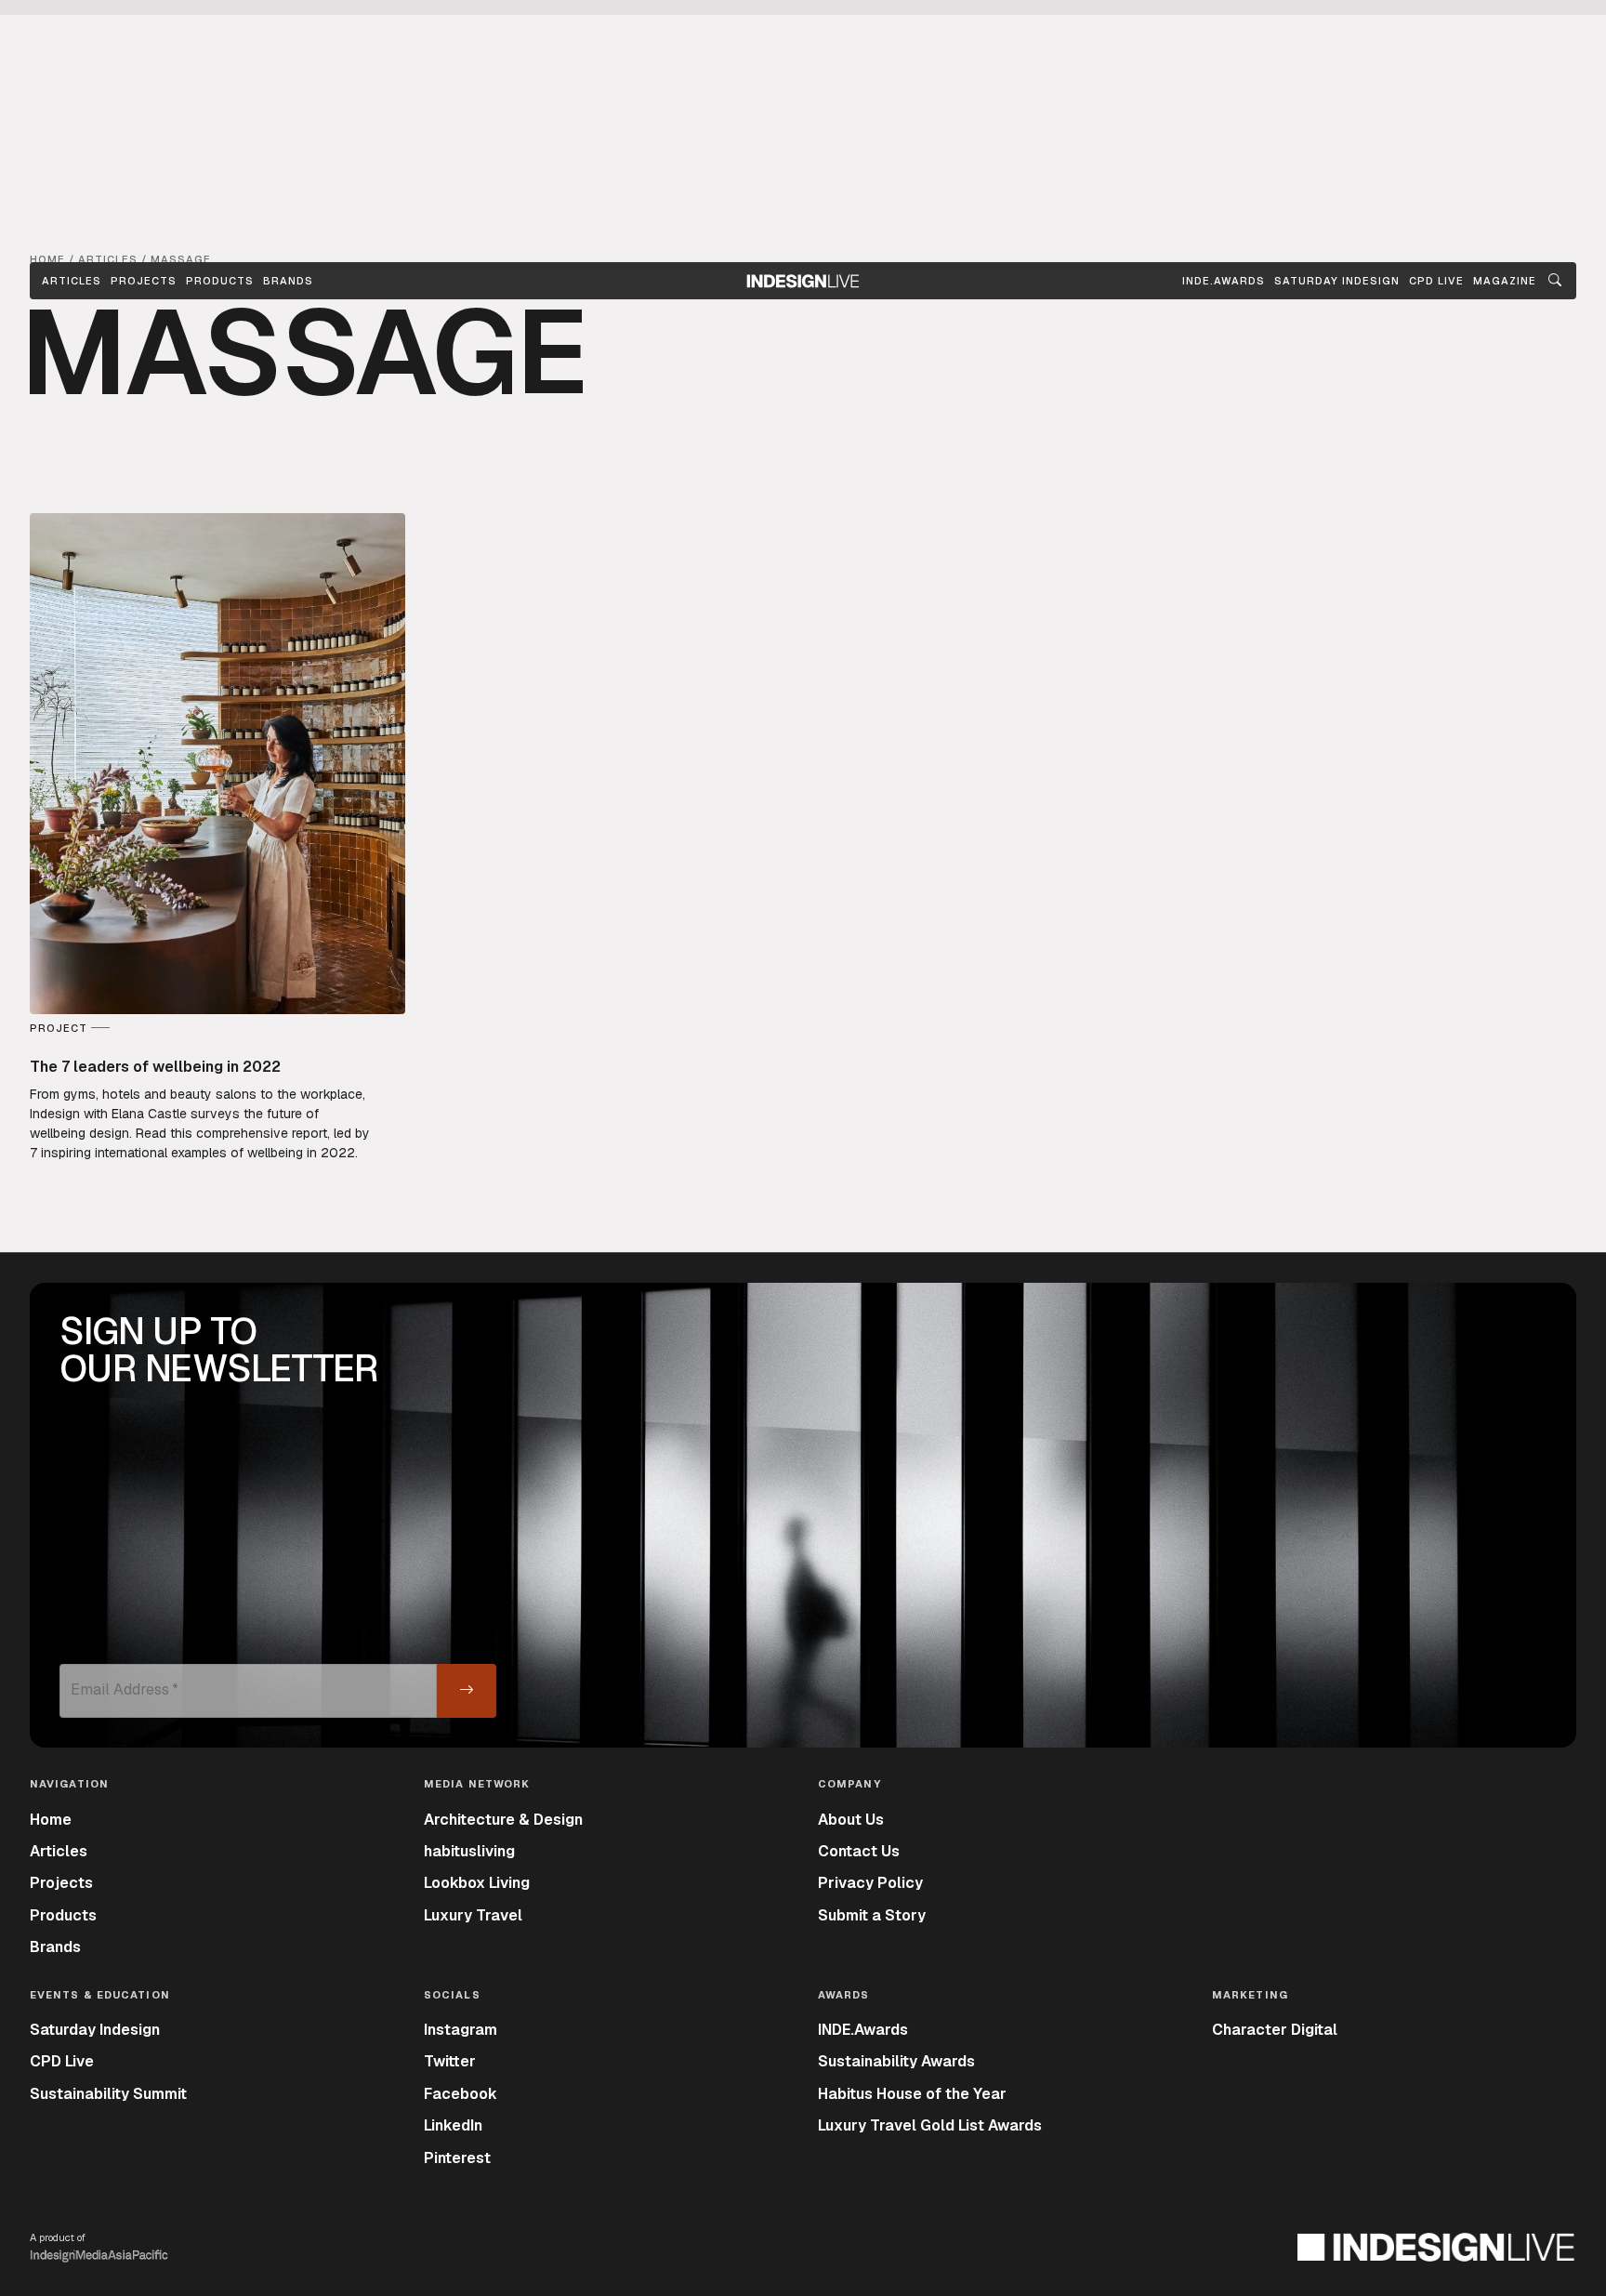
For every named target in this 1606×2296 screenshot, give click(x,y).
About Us (851, 1820)
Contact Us (859, 1851)
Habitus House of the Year (912, 2094)
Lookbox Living (477, 1883)
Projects (144, 281)
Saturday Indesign (95, 2030)
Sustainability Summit (108, 2094)
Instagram (461, 2030)
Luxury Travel (473, 1915)
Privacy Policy (870, 1883)
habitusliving (469, 1851)
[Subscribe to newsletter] (467, 1691)
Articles (72, 281)
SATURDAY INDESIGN (1337, 281)
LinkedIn (453, 2125)
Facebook (461, 2094)
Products (220, 281)
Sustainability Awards (896, 2061)
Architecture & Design (503, 1820)
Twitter (450, 2061)
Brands (288, 281)
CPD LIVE (1436, 281)
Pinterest (457, 2158)
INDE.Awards (863, 2030)
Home (51, 1820)
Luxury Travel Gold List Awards (930, 2125)
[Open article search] (1555, 281)
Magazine (1505, 281)
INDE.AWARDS (1224, 281)
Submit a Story (872, 1915)
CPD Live (62, 2061)
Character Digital (1275, 2030)
